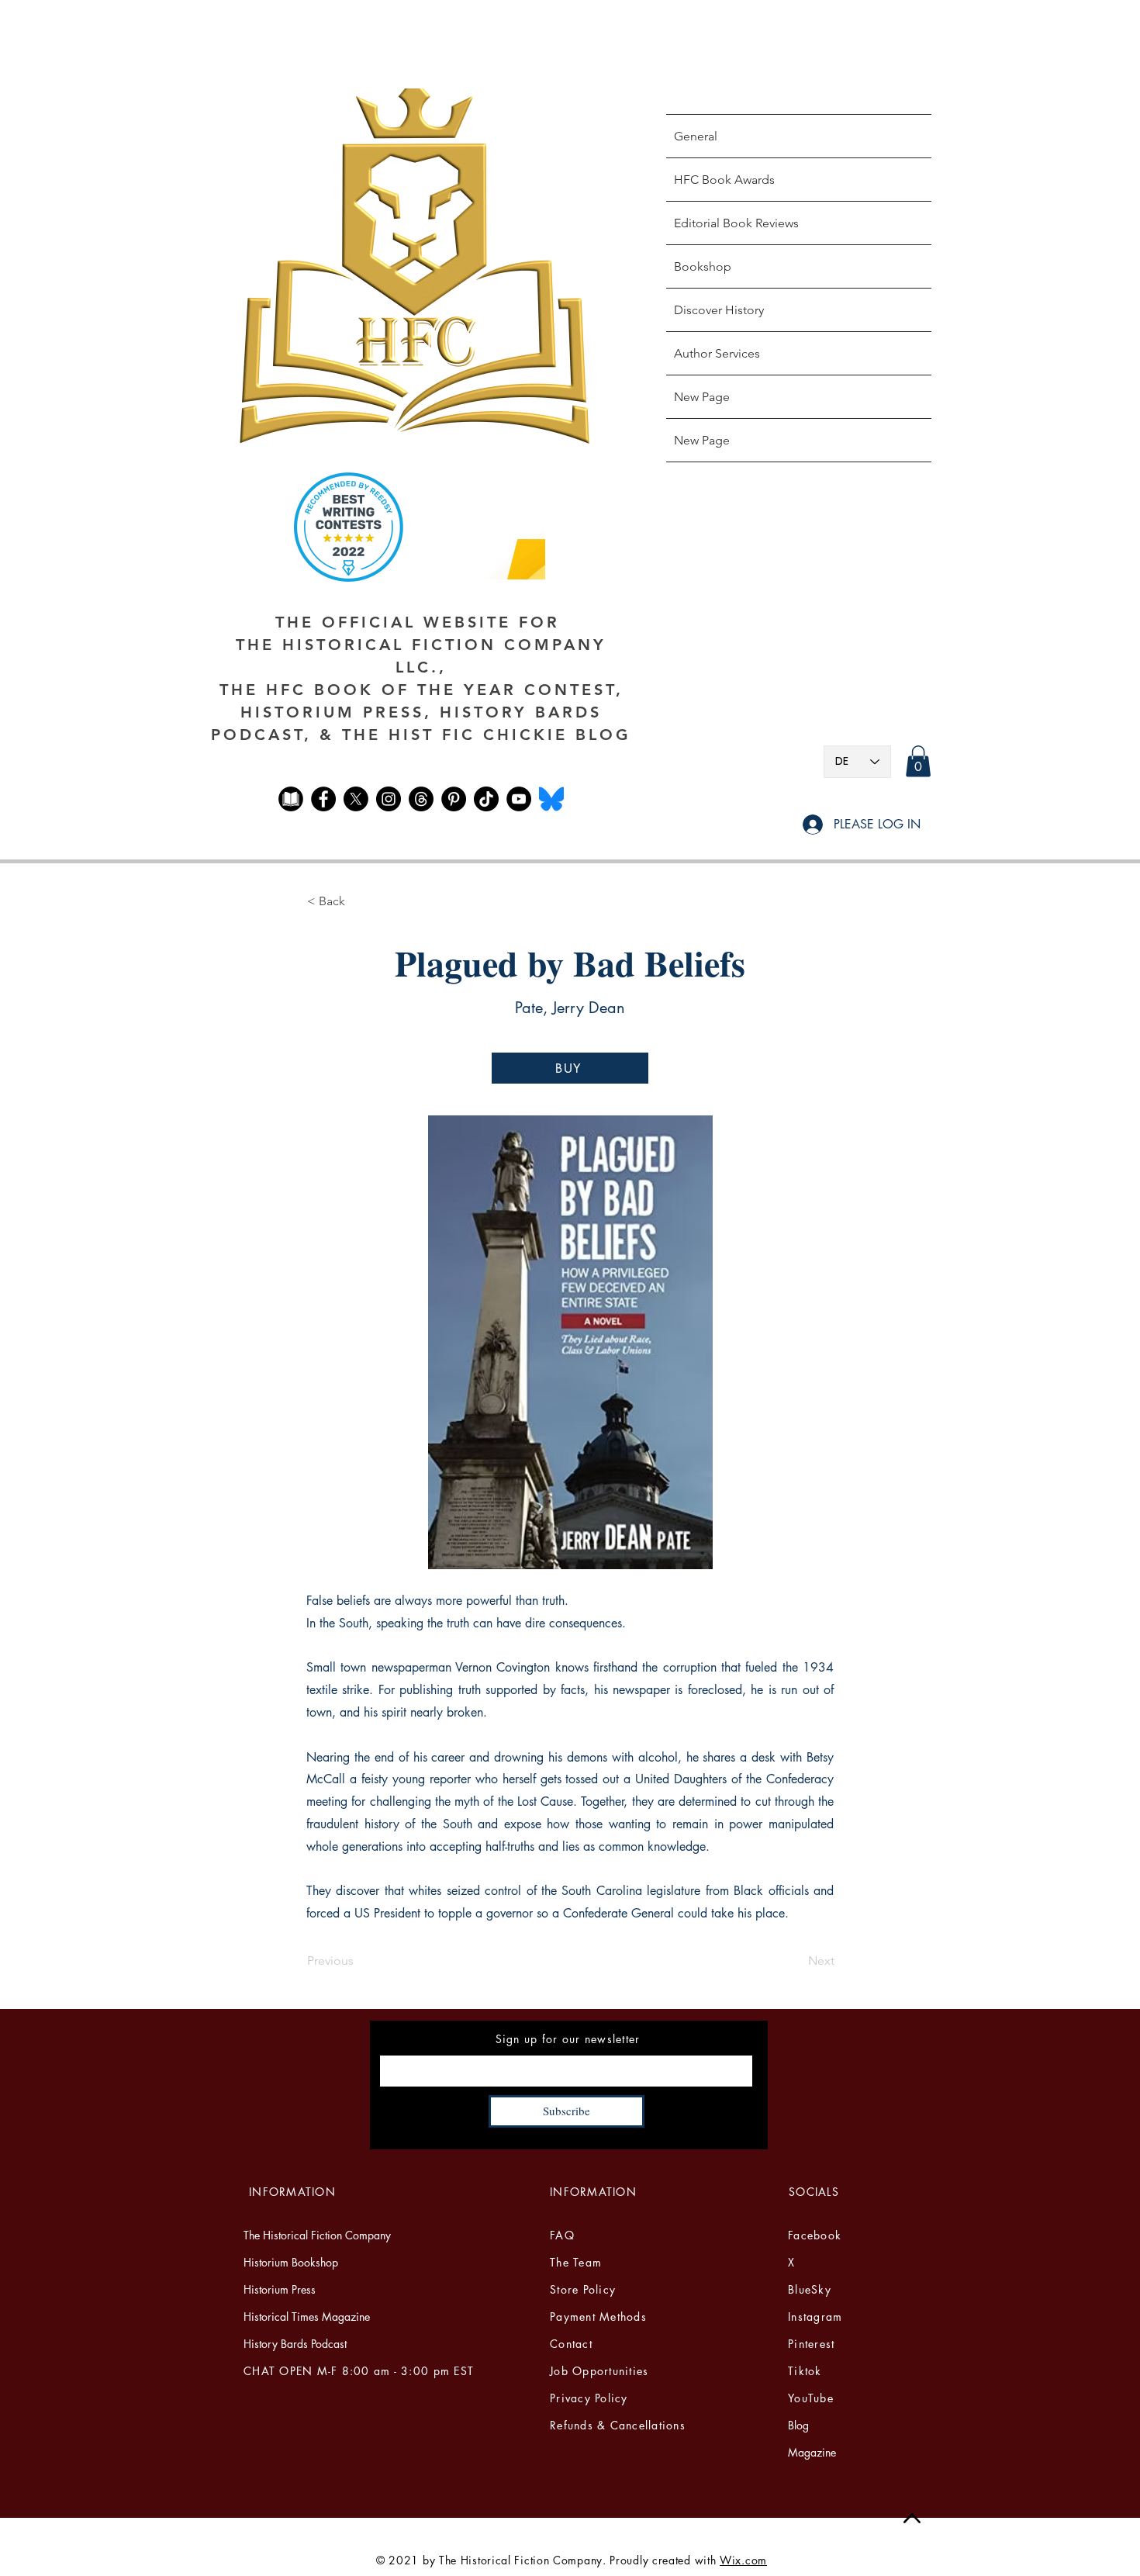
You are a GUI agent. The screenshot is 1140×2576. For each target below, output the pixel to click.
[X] (356, 799)
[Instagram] (389, 799)
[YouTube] (519, 799)
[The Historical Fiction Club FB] (291, 799)
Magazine (812, 2452)
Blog (798, 2425)
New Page (702, 397)
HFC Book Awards (724, 180)
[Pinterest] (454, 799)
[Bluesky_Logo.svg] (551, 799)
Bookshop (703, 266)
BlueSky (810, 2289)
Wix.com (743, 2560)
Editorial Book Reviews (736, 223)
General (696, 136)
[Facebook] (323, 799)
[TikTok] (486, 799)
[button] (918, 761)
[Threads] (421, 799)
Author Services (717, 353)
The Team (576, 2262)
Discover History (719, 310)
